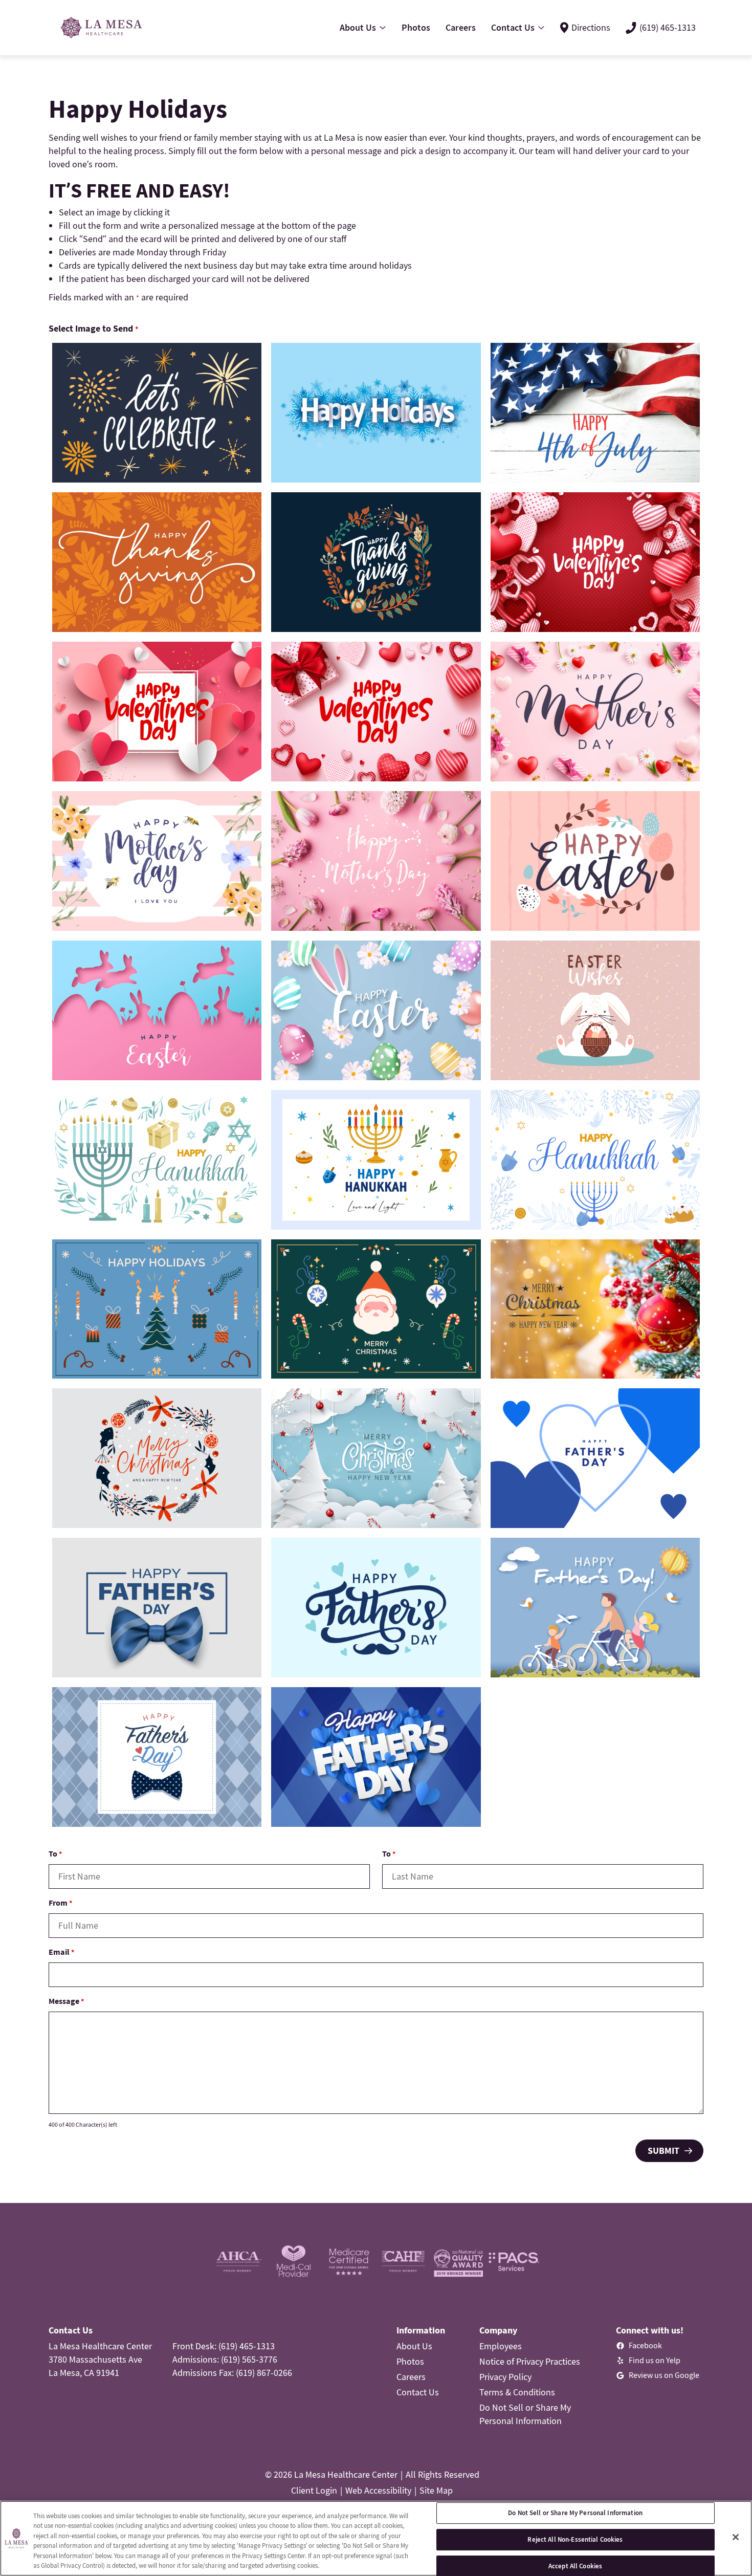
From (60, 1903)
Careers (411, 2377)
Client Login (314, 2490)
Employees (501, 2346)
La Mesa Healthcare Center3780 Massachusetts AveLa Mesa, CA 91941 (100, 2359)
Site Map (436, 2490)
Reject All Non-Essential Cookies (575, 2539)
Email (61, 1952)
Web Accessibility (378, 2490)
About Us (414, 2346)
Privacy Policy (505, 2377)
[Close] (736, 2537)
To (55, 1853)
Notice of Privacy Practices (530, 2361)
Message (66, 2001)
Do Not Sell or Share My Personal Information (575, 2513)
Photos (410, 2361)
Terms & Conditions (517, 2392)
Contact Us (418, 2392)
